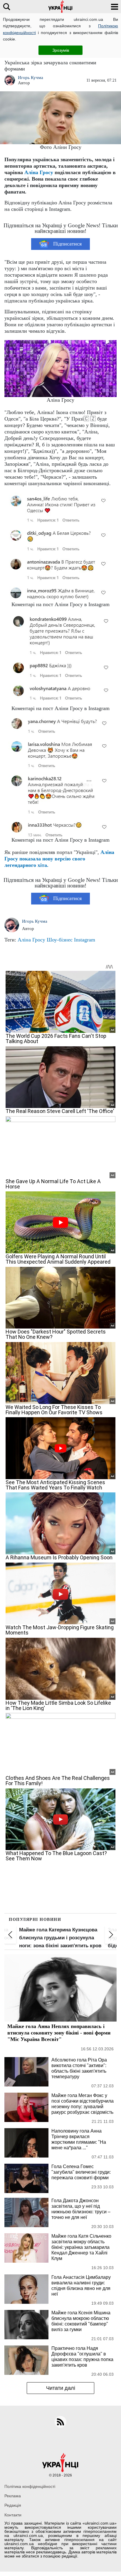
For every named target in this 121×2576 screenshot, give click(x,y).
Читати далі (61, 2388)
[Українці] (60, 7)
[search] (7, 7)
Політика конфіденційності (30, 2486)
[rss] (60, 2422)
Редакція (13, 2505)
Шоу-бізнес (60, 940)
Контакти (13, 2515)
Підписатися (67, 244)
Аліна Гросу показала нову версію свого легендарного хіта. (59, 859)
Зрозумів (61, 50)
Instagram (85, 940)
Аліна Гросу (39, 172)
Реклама (13, 2496)
